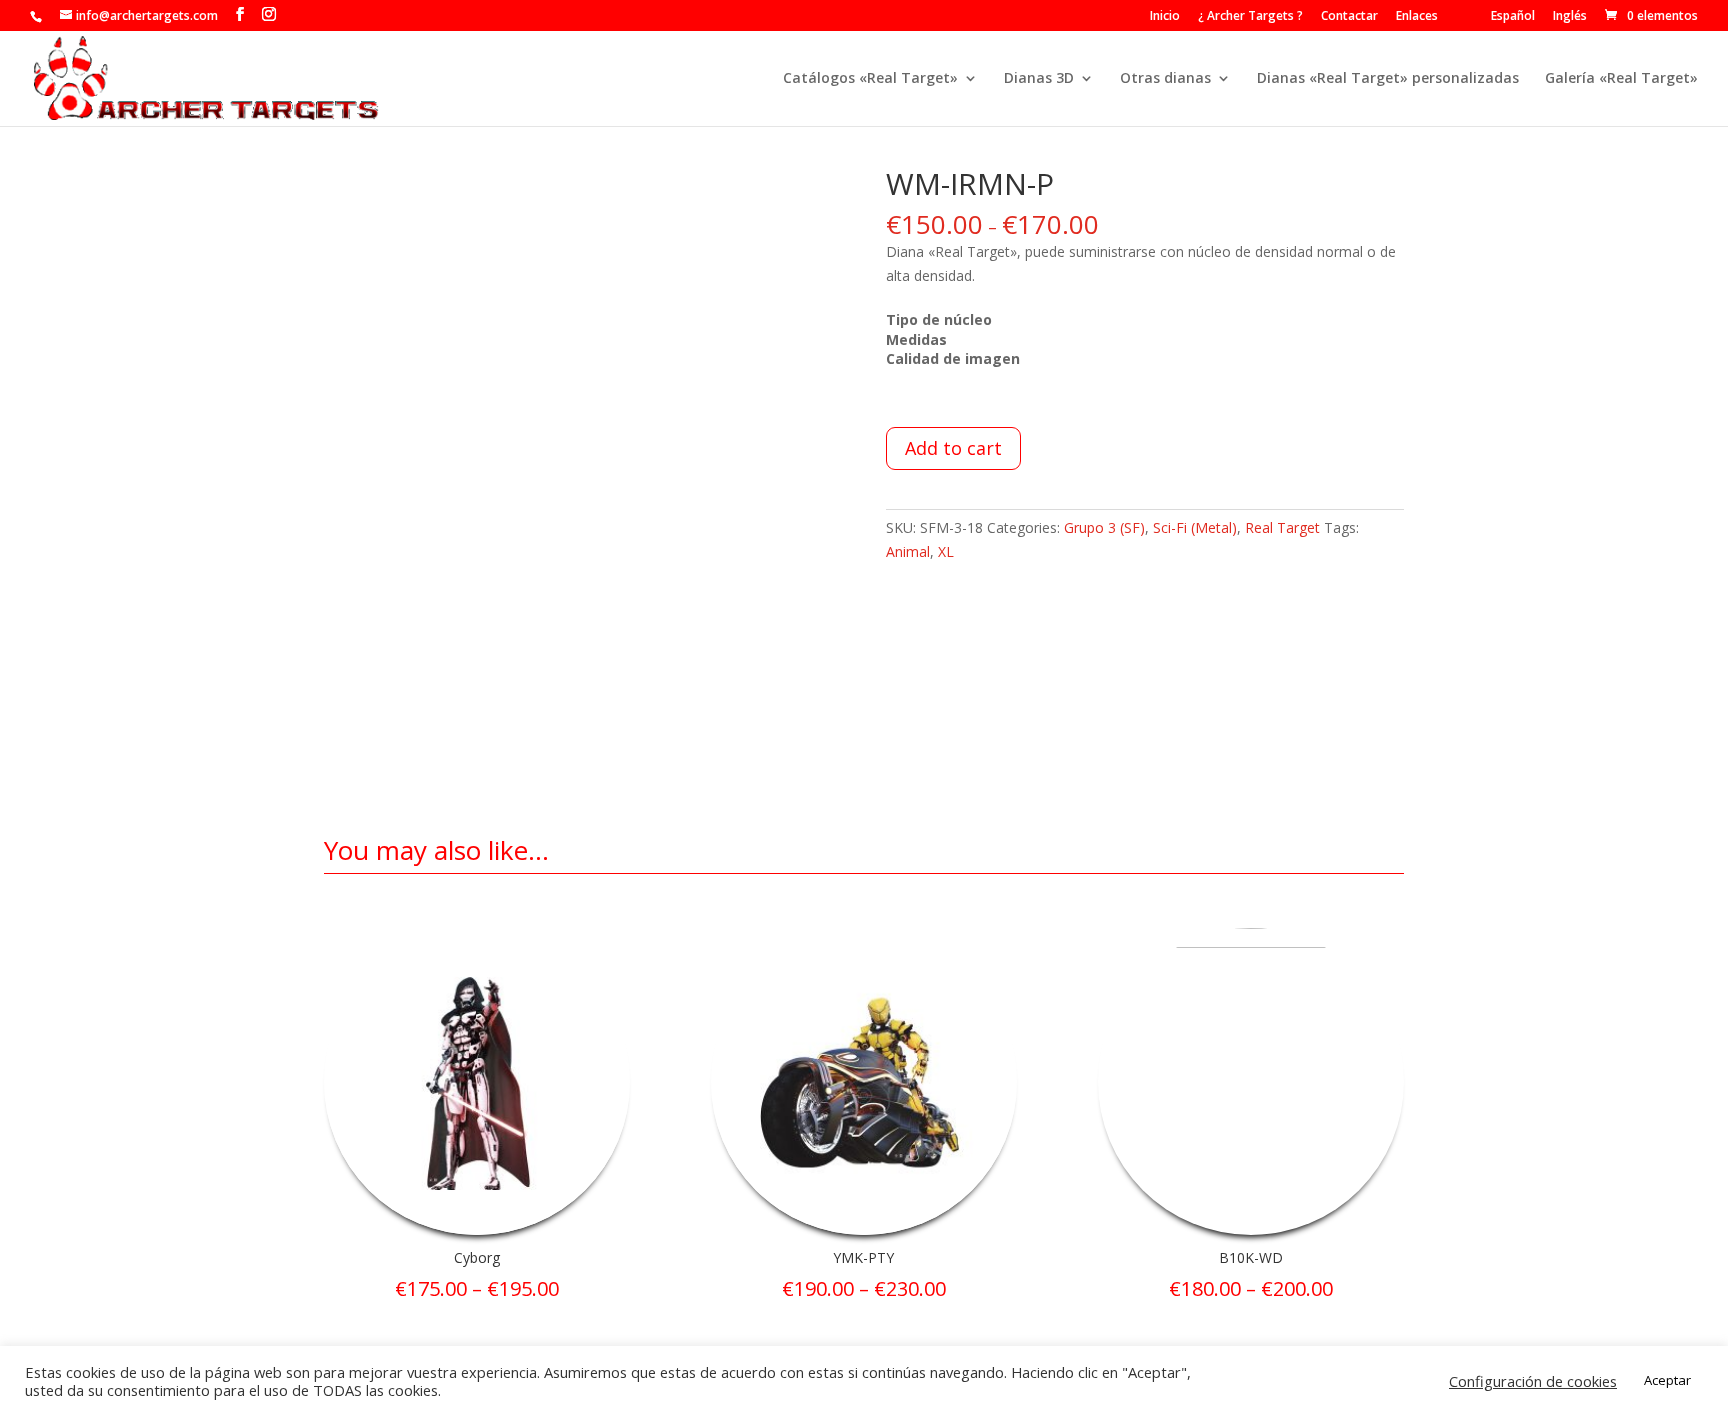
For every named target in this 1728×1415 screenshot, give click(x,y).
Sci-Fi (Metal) (1195, 527)
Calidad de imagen (953, 358)
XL (946, 551)
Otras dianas (1165, 79)
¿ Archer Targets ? (1250, 17)
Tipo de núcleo (939, 319)
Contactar (1349, 17)
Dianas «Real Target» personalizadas (1388, 79)
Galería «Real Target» (1621, 79)
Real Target (1282, 527)
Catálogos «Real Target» (870, 79)
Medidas (916, 339)
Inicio (1165, 17)
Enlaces (1417, 17)
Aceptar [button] (1667, 1380)
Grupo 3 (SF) (1104, 527)
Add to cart (953, 448)
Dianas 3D (1039, 79)
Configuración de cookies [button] (1533, 1381)
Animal (908, 551)
